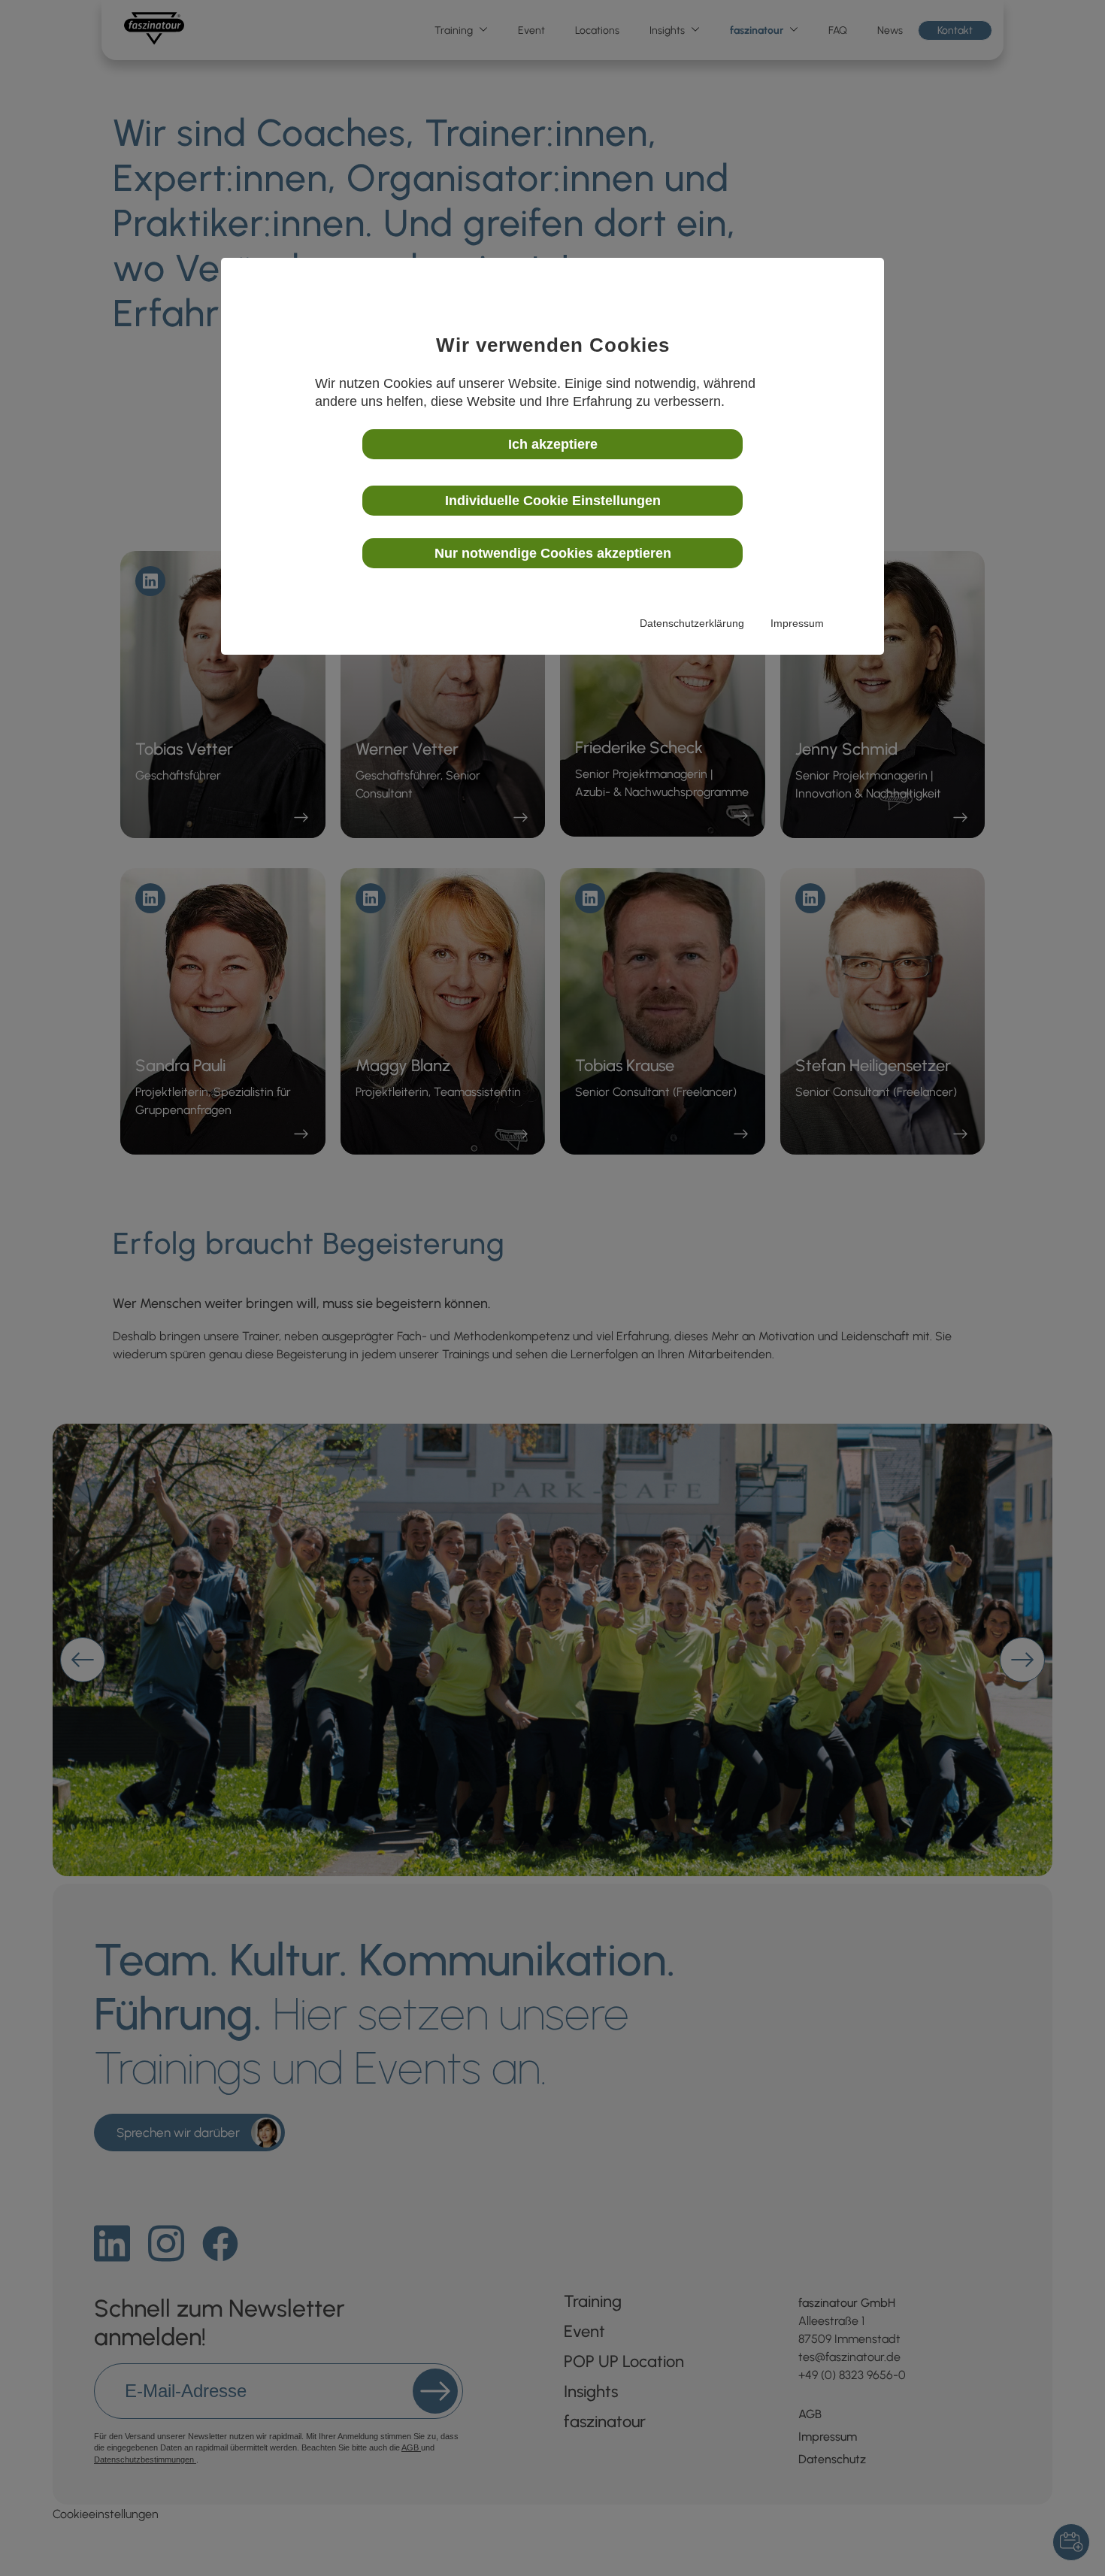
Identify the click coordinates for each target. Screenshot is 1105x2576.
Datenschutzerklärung (692, 623)
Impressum (797, 623)
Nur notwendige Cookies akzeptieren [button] (553, 553)
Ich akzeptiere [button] (553, 444)
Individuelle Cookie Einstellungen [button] (553, 501)
